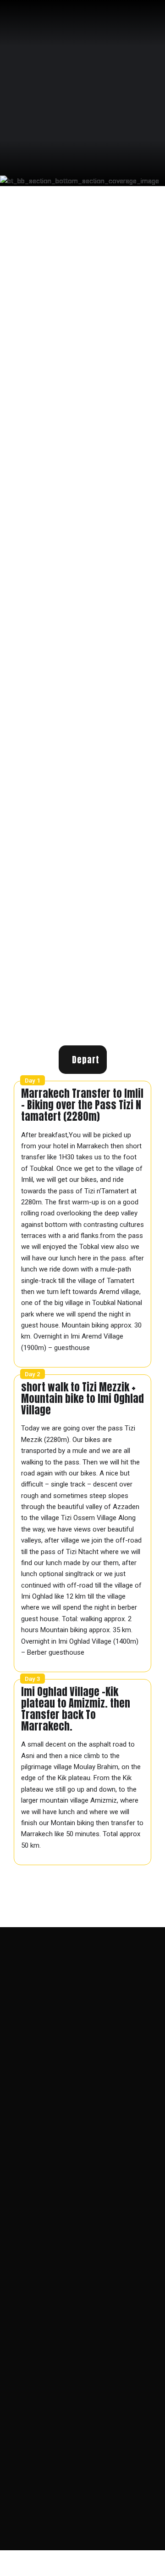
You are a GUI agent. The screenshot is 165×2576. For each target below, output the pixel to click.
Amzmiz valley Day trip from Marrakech (65, 2013)
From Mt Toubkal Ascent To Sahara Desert (69, 2036)
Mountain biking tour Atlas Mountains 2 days (73, 2058)
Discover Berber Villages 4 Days (56, 2002)
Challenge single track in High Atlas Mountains (75, 2047)
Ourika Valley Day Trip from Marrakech (64, 2024)
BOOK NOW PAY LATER (60, 948)
